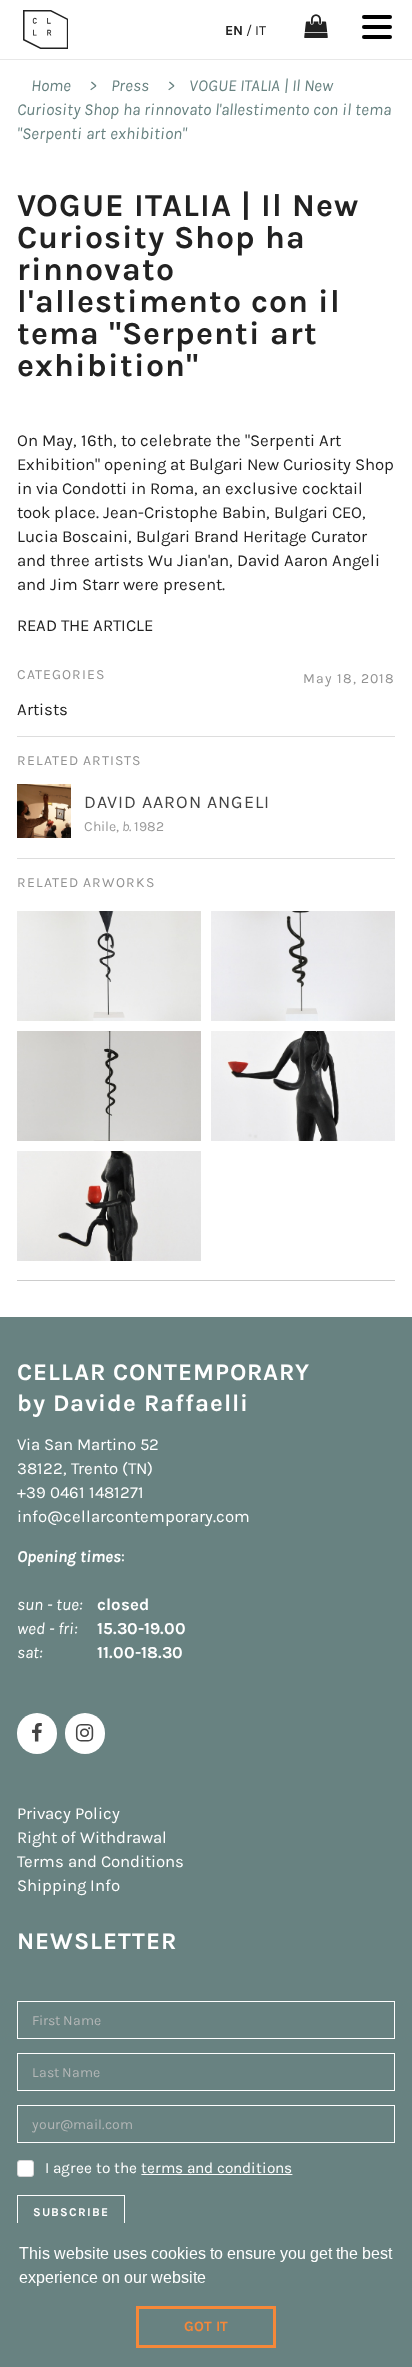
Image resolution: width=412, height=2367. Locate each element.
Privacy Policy (68, 1813)
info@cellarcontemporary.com (133, 1516)
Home (51, 85)
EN (234, 30)
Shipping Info (68, 1885)
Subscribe (71, 2212)
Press (130, 85)
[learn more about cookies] (213, 2280)
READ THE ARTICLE (85, 625)
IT (260, 30)
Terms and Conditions (100, 1861)
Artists (42, 709)
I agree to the (168, 2168)
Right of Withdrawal (92, 1837)
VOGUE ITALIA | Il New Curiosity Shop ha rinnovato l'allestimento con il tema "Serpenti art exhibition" (204, 109)
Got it (206, 2326)
